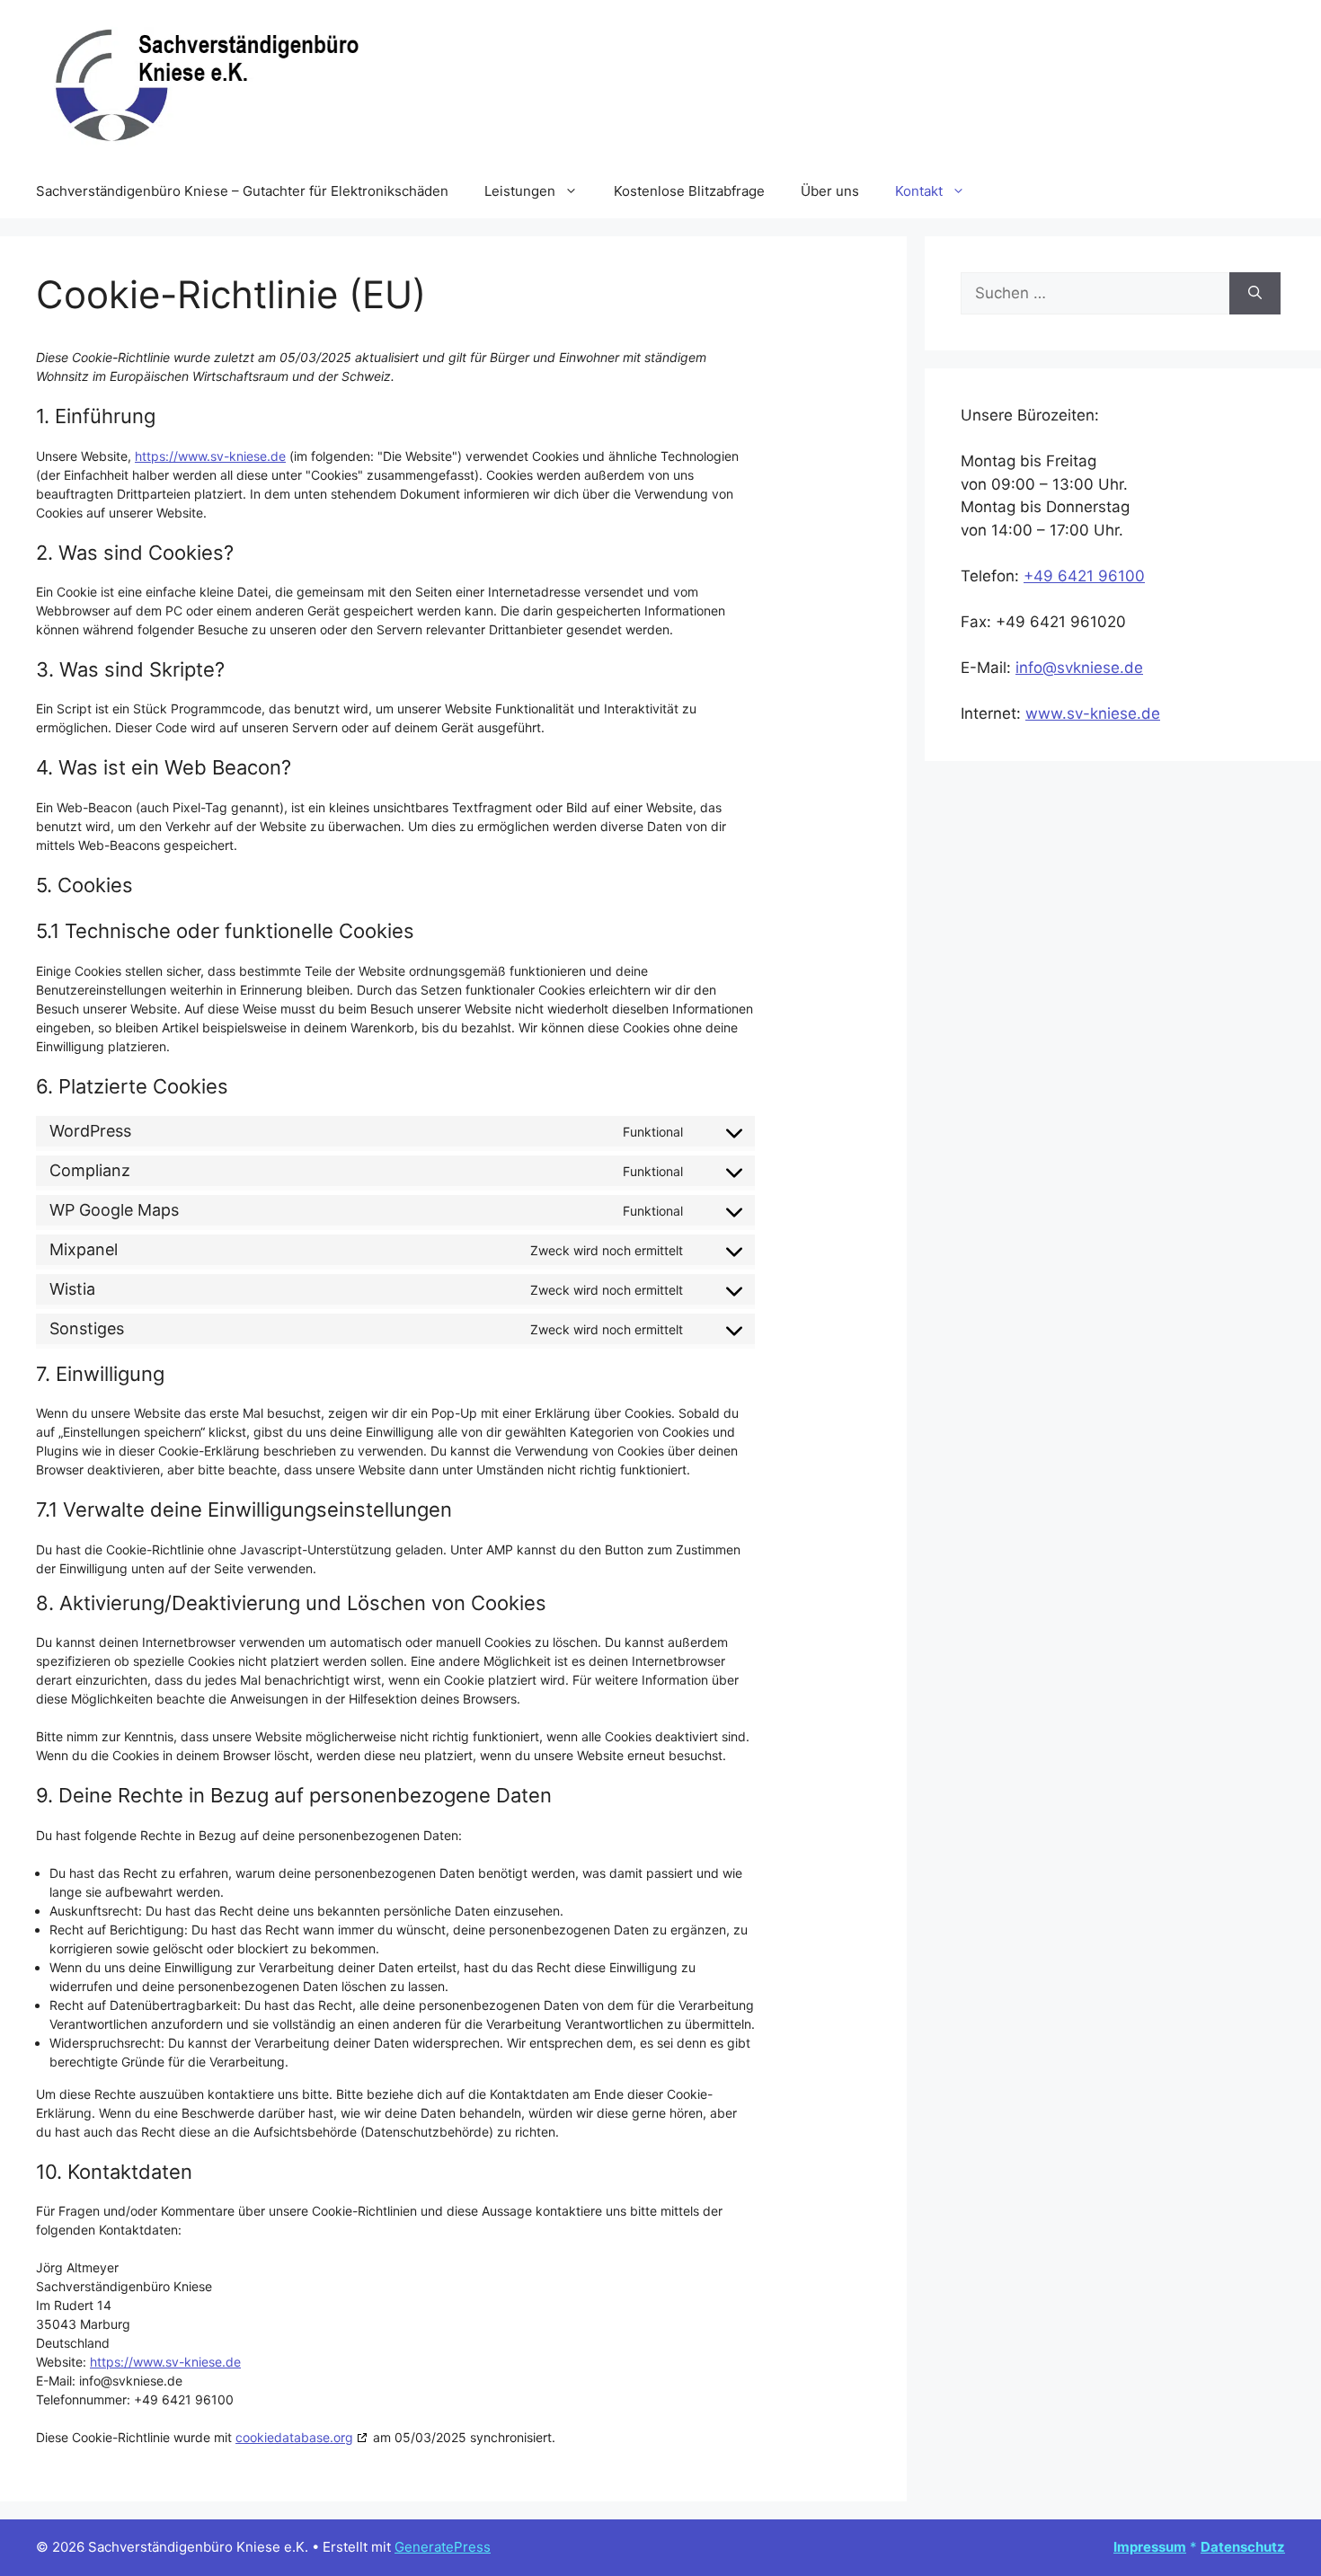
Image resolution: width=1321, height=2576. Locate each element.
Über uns (830, 191)
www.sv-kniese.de (1093, 713)
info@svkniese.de (1079, 668)
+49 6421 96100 (1084, 576)
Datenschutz (1243, 2547)
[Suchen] (1255, 294)
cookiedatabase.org (294, 2437)
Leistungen (520, 191)
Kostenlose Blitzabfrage (689, 191)
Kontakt (919, 191)
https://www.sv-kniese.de (210, 456)
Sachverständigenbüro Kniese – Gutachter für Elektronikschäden (242, 191)
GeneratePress (443, 2547)
